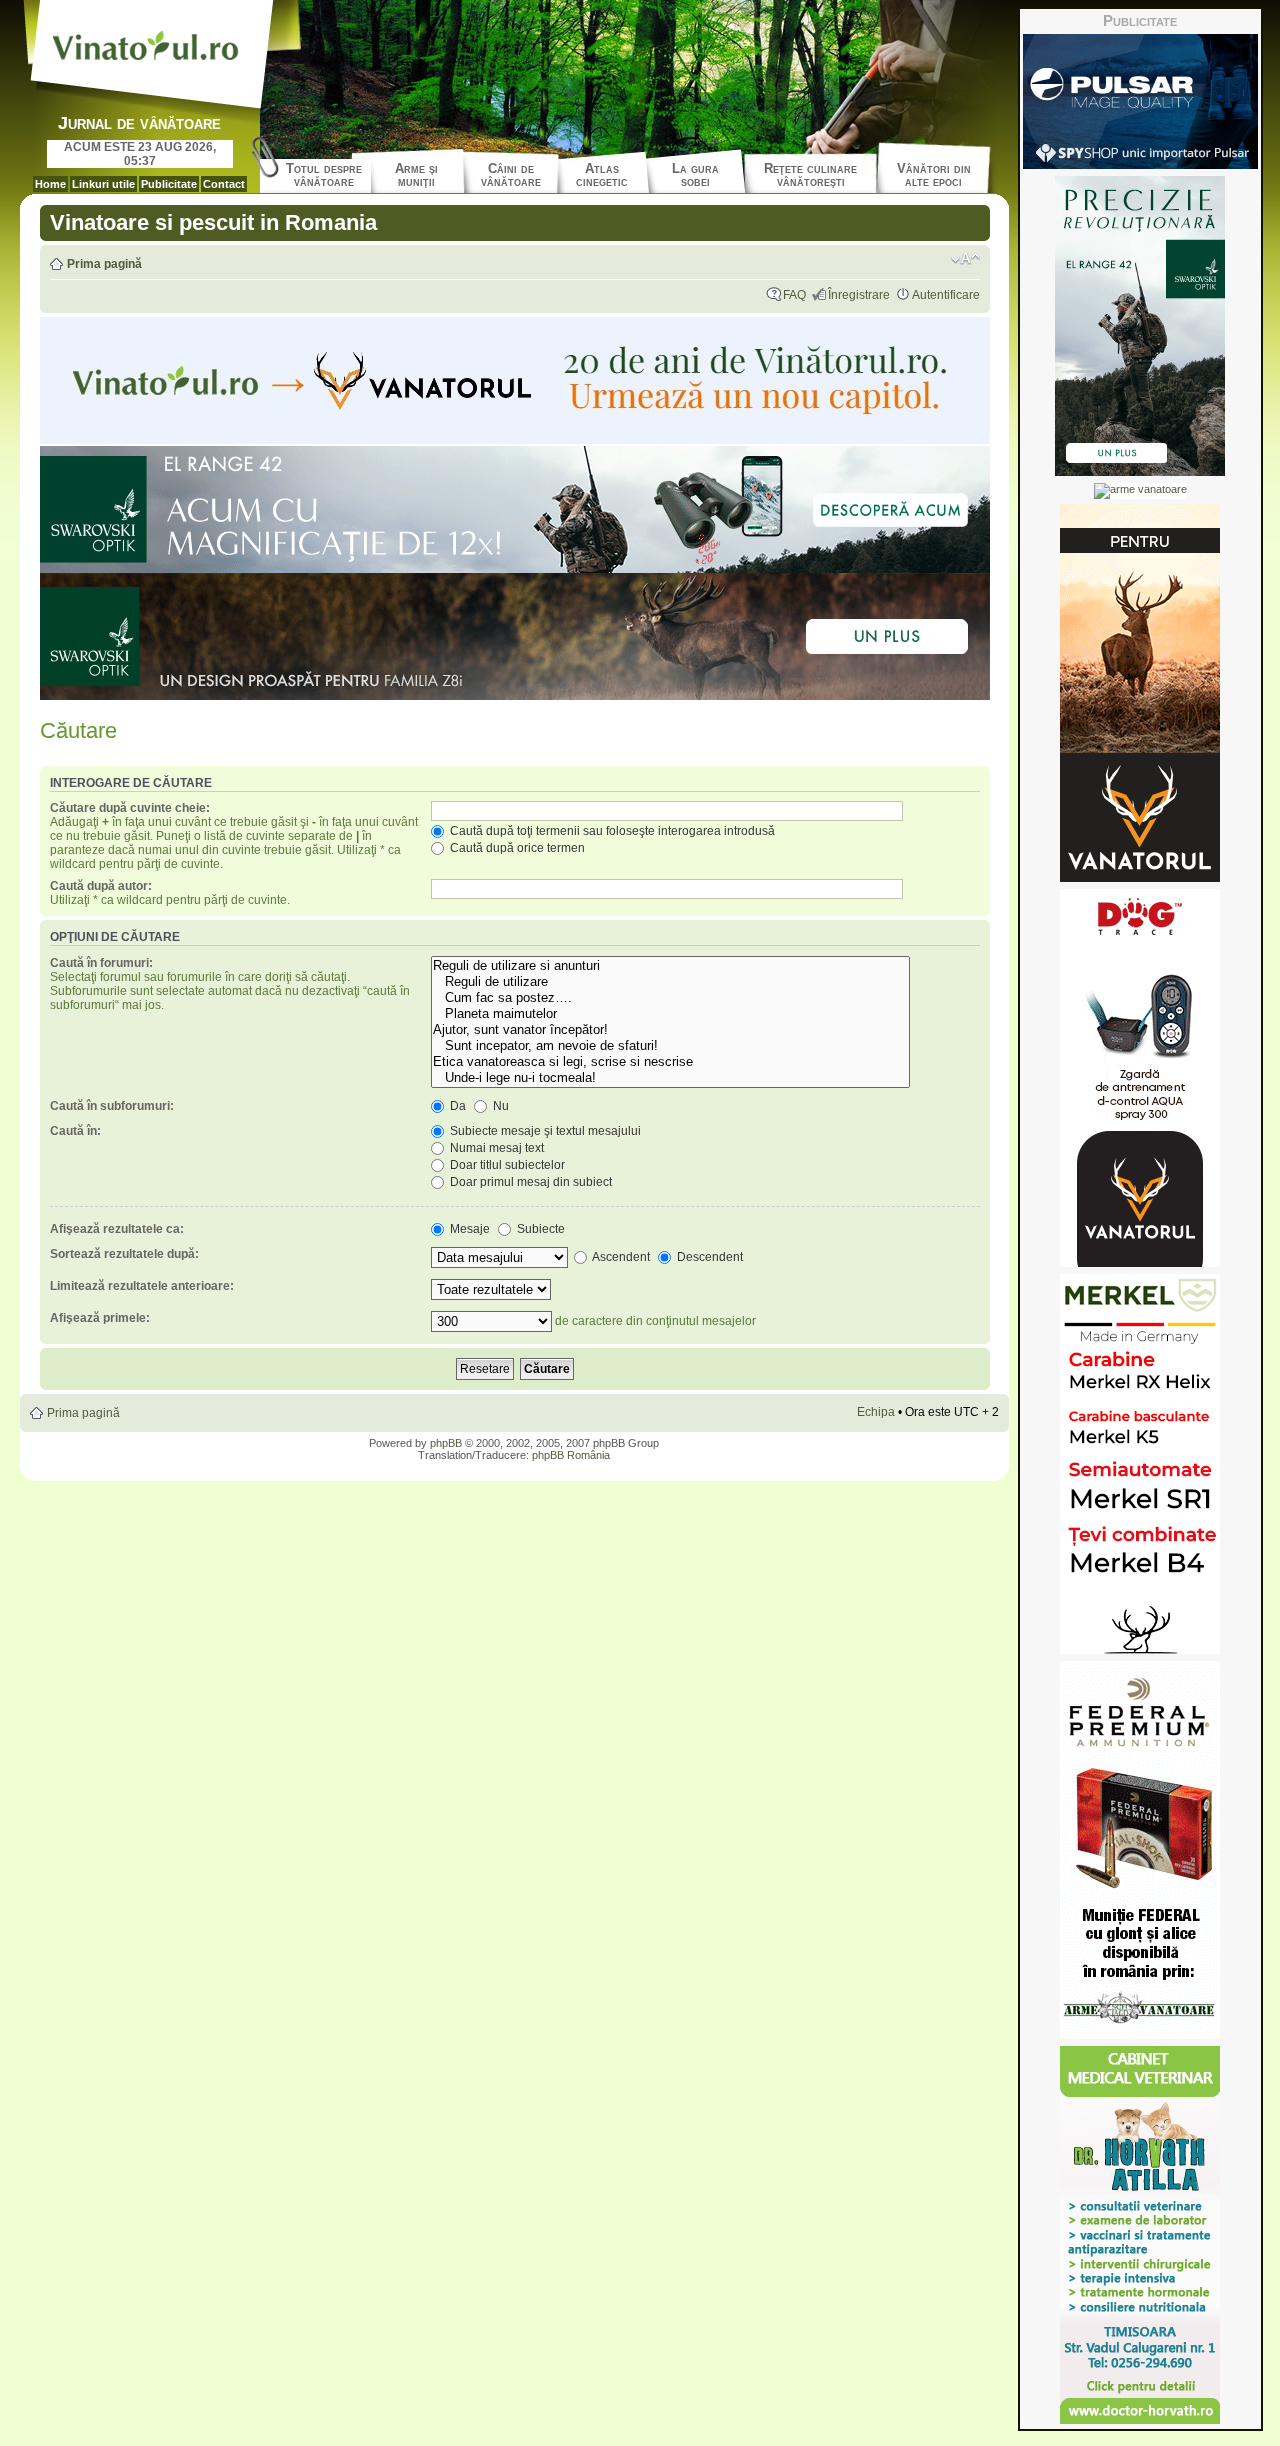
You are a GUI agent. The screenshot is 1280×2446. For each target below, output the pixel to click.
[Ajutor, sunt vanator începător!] (670, 1030)
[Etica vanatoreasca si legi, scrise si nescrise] (670, 1062)
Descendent (708, 1257)
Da (456, 1106)
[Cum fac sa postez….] (670, 998)
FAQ (794, 295)
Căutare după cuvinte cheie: (130, 808)
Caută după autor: (101, 886)
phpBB (446, 1443)
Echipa (876, 1412)
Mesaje (468, 1229)
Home (50, 184)
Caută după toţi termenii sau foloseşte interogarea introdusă (611, 831)
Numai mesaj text (495, 1148)
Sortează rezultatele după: (124, 1254)
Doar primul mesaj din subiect (529, 1182)
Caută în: (75, 1131)
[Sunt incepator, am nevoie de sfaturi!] (670, 1046)
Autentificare (946, 295)
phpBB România (571, 1455)
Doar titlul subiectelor (506, 1165)
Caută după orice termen (516, 848)
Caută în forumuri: (101, 963)
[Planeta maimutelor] (670, 1014)
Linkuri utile (103, 184)
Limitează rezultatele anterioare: (142, 1286)
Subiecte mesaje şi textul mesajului (544, 1131)
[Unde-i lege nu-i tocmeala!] (670, 1078)
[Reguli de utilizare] (670, 982)
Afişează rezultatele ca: (117, 1229)
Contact (224, 184)
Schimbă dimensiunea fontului (965, 259)
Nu (499, 1106)
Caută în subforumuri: (112, 1106)
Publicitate (169, 184)
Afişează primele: (100, 1318)
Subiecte (539, 1229)
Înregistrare (859, 295)
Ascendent (620, 1257)
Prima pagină (104, 264)
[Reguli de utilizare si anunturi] (670, 966)
